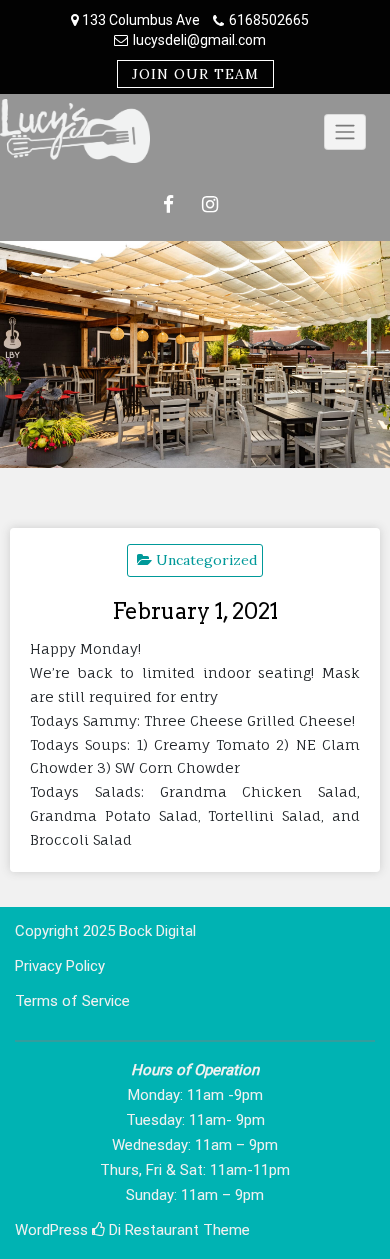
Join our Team (195, 74)
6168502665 (269, 20)
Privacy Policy (60, 966)
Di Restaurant (152, 1230)
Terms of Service (72, 1001)
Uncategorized (206, 560)
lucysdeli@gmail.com (199, 40)
